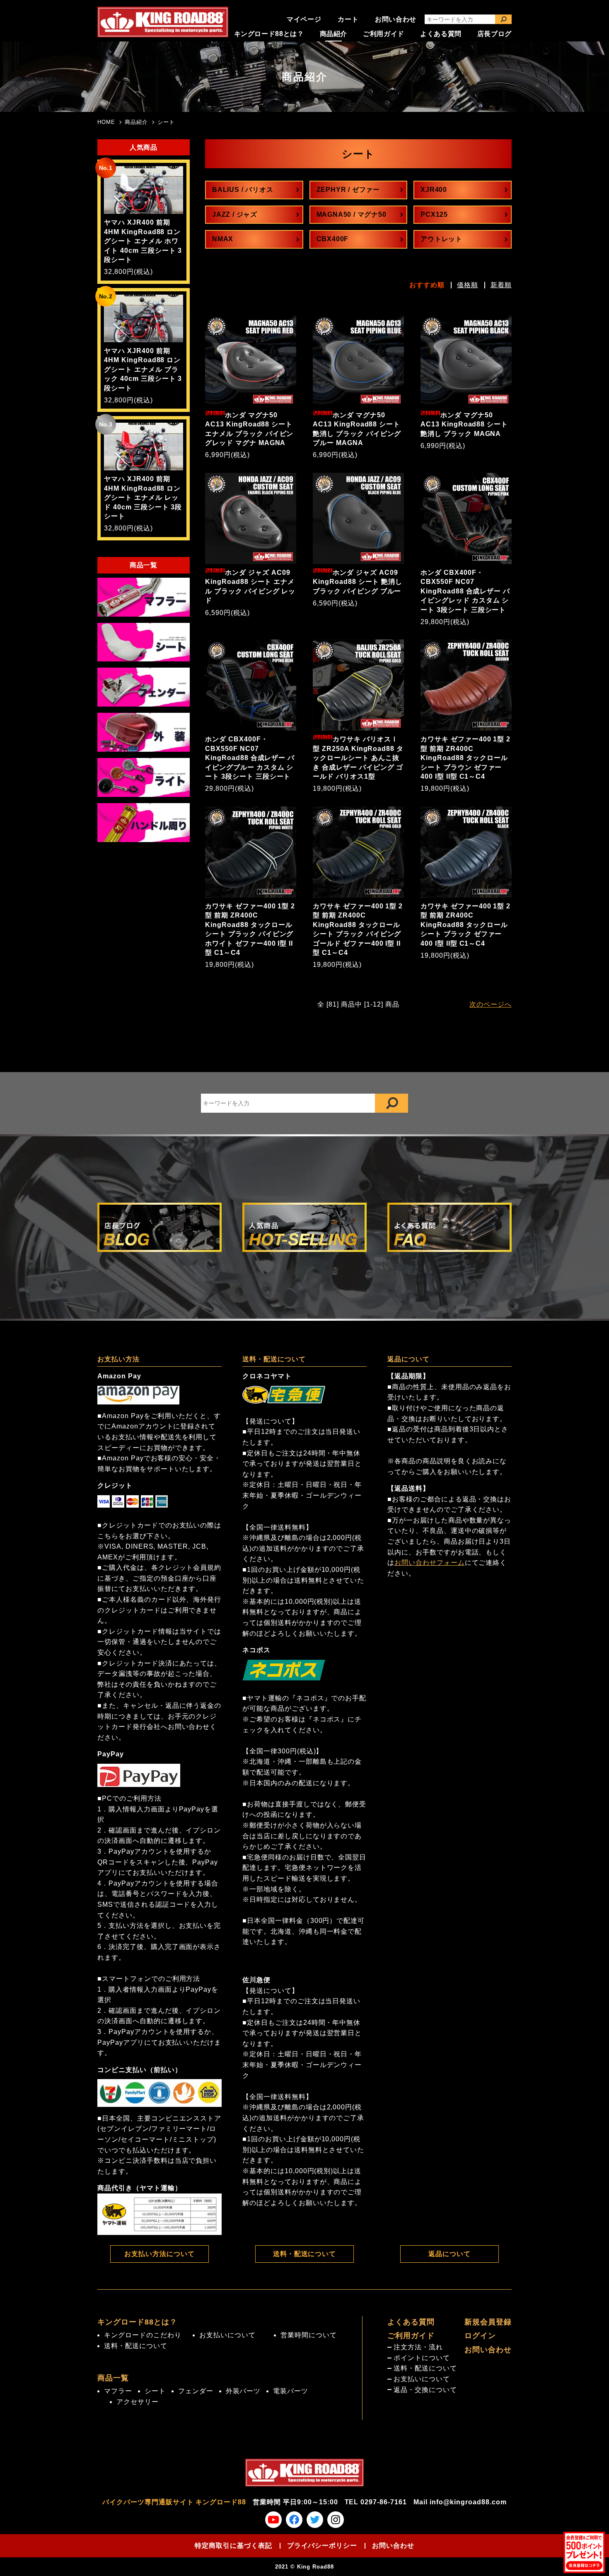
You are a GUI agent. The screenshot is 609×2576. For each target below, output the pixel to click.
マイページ (304, 19)
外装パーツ (243, 2391)
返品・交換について (425, 2390)
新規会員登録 (488, 2322)
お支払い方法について (159, 2254)
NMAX (223, 239)
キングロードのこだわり (143, 2335)
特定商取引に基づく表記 (233, 2546)
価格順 (468, 285)
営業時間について (309, 2335)
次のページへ (491, 1004)
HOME (106, 122)
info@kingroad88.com (468, 2502)
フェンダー (196, 2391)
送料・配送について (305, 2254)
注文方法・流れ (418, 2347)
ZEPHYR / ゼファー (348, 190)
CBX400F (333, 239)
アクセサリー (138, 2402)
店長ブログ (494, 34)
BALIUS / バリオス (243, 190)
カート (348, 19)
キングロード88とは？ (269, 34)
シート (166, 122)
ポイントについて (422, 2358)
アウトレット (441, 239)
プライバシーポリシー (322, 2546)
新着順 (501, 285)
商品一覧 (113, 2378)
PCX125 (434, 214)
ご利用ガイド (384, 34)
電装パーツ (291, 2391)
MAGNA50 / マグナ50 (352, 214)
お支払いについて (227, 2335)
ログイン (480, 2336)
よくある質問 (441, 34)
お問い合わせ (396, 19)
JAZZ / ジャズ (235, 214)
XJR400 (434, 190)
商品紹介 (334, 34)
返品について (450, 2254)
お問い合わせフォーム (430, 1563)
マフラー (118, 2391)
